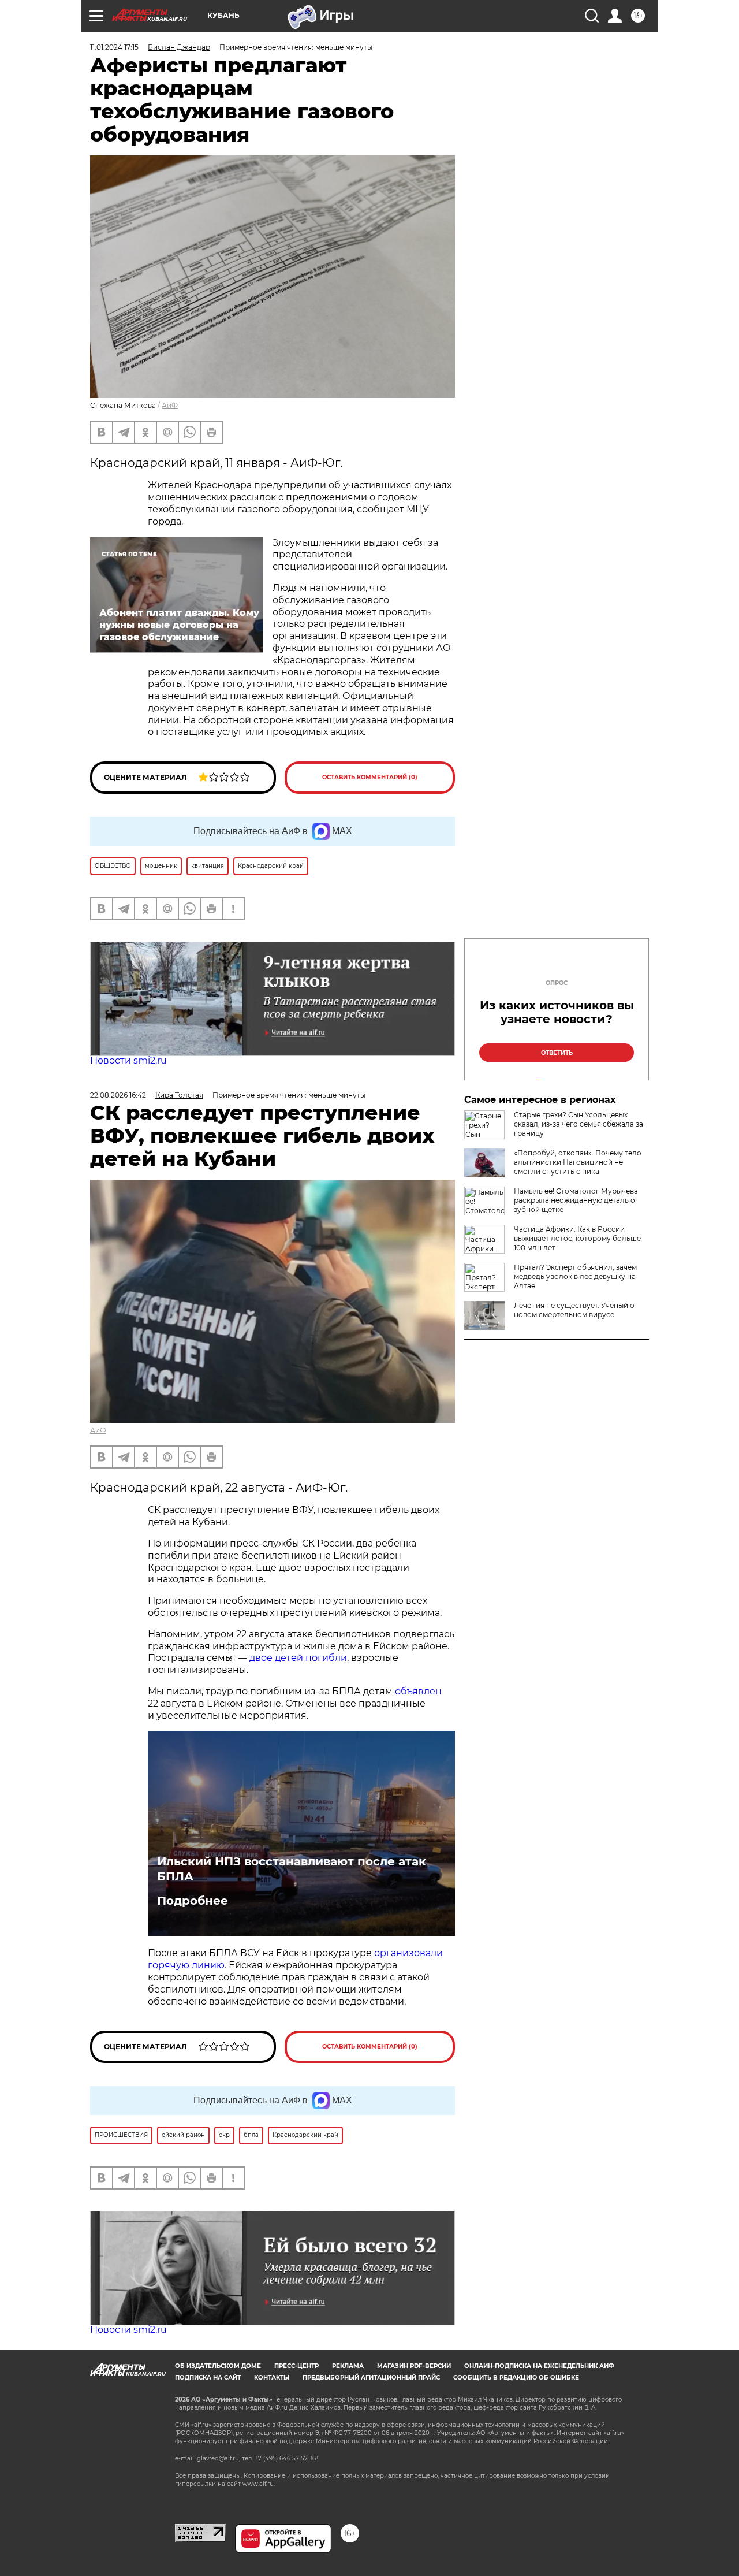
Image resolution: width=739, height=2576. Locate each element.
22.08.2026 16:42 (118, 1095)
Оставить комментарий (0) (370, 777)
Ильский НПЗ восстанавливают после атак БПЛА (292, 1869)
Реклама (348, 2366)
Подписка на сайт (208, 2378)
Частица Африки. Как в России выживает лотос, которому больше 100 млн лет (577, 1238)
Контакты (272, 2378)
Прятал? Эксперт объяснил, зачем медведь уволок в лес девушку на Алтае (575, 1276)
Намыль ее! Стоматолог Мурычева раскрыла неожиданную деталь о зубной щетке (576, 1200)
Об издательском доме (218, 2366)
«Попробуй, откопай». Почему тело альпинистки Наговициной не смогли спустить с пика (578, 1162)
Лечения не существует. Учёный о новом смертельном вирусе (574, 1310)
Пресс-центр (296, 2366)
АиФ (170, 405)
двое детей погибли (298, 1658)
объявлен (418, 1691)
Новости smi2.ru (128, 1060)
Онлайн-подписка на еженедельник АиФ (539, 2366)
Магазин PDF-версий (414, 2366)
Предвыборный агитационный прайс (371, 2378)
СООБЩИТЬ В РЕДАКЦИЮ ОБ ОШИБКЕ (516, 2378)
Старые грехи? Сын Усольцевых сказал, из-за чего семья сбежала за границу (578, 1124)
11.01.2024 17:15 (114, 47)
